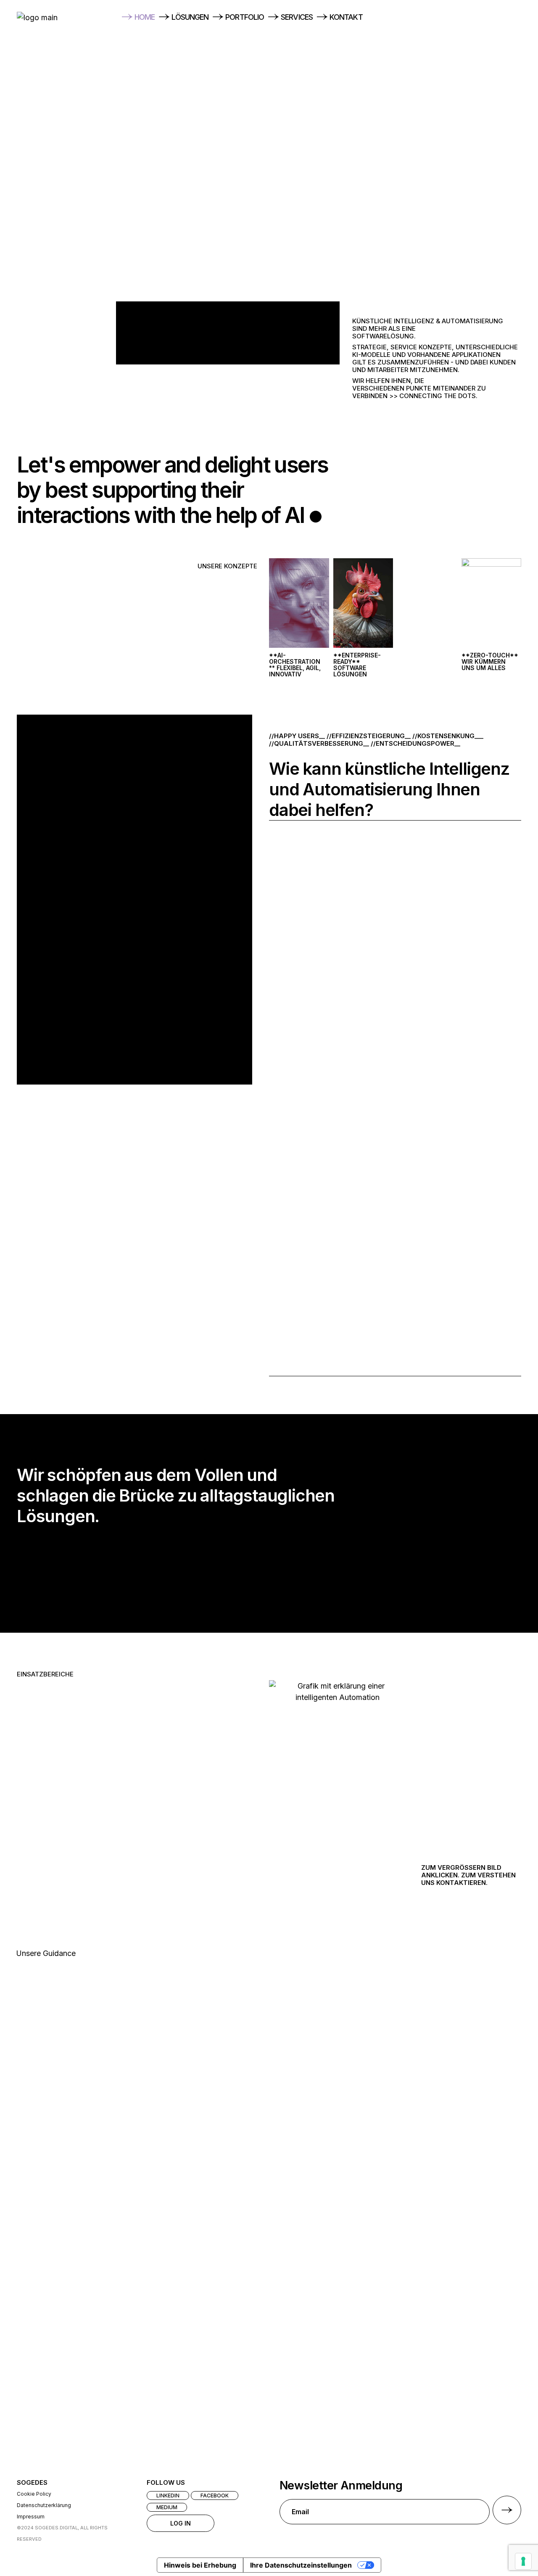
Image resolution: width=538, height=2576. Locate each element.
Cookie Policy (34, 2494)
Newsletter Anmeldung (341, 2486)
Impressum (31, 2517)
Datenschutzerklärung (44, 2505)
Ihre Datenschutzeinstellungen (301, 2565)
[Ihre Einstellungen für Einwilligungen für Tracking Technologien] (523, 2561)
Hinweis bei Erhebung (200, 2565)
